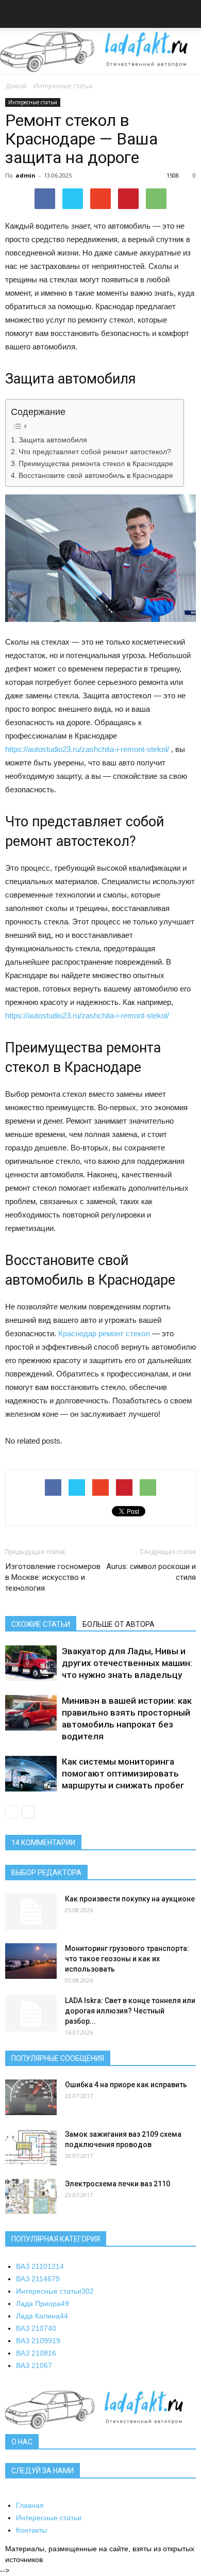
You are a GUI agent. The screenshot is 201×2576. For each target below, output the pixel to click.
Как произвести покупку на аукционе (130, 1899)
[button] (187, 15)
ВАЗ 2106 (34, 2365)
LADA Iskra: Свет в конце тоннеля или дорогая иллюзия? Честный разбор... (130, 2011)
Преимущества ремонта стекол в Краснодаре (96, 464)
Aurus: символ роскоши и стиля (151, 1572)
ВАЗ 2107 (36, 2328)
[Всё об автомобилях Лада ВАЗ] (100, 52)
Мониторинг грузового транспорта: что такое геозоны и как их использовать (127, 1959)
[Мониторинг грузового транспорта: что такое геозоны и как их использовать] (31, 1961)
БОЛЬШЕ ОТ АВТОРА (119, 1624)
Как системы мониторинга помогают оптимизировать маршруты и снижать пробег (123, 1773)
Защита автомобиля (53, 440)
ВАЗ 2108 (36, 2353)
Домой (16, 86)
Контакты (31, 2530)
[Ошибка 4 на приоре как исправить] (31, 2097)
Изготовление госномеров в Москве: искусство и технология (53, 1577)
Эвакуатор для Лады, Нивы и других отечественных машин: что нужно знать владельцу (127, 1663)
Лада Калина (42, 2316)
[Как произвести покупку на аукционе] (31, 1912)
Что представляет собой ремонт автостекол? (95, 452)
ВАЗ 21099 (38, 2341)
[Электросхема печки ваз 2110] (31, 2196)
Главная (30, 2505)
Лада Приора (43, 2303)
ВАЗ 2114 (38, 2279)
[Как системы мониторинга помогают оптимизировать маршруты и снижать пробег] (31, 1774)
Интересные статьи (63, 86)
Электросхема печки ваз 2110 (118, 2184)
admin (26, 175)
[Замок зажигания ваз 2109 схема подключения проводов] (31, 2147)
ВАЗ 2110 (40, 2266)
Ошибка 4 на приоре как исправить (126, 2085)
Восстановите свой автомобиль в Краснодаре (96, 476)
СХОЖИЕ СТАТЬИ (41, 1624)
